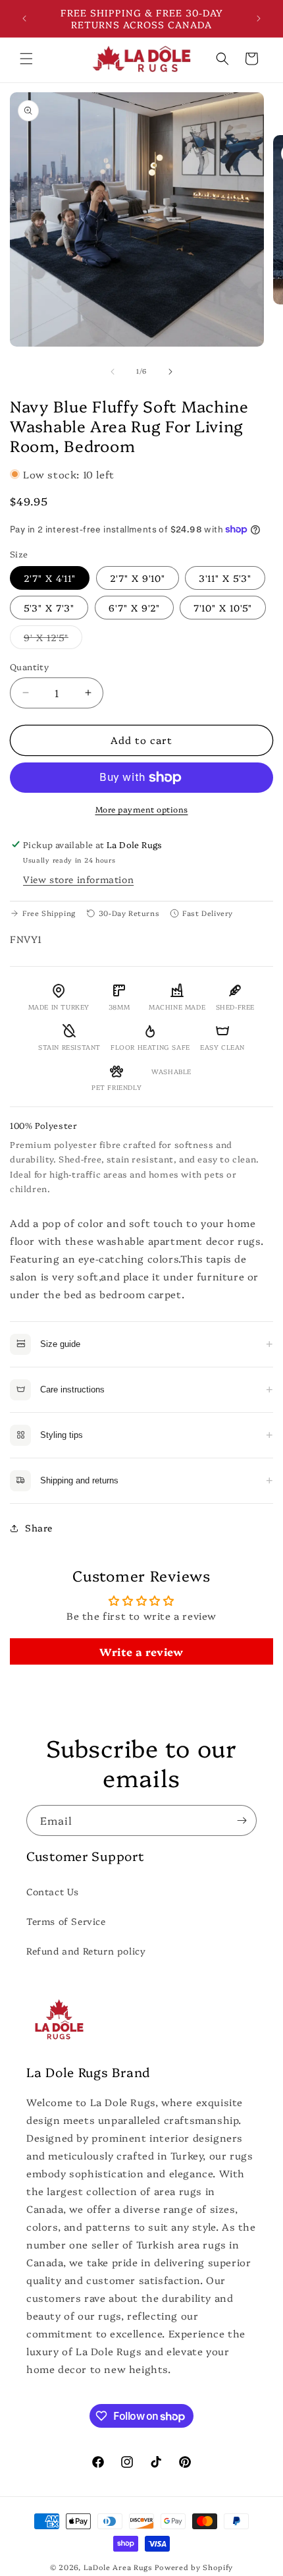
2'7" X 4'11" (50, 578)
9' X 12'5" (53, 640)
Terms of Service (66, 1921)
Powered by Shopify (194, 2567)
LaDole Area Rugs (118, 2567)
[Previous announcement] (24, 18)
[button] (26, 59)
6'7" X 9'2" (134, 608)
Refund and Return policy (86, 1951)
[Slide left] (113, 372)
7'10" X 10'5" (223, 608)
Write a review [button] (141, 1651)
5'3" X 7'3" (49, 608)
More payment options (142, 809)
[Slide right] (170, 372)
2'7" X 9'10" (138, 578)
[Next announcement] (259, 18)
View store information (78, 879)
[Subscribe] (242, 1820)
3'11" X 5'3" (225, 578)
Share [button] (39, 1528)
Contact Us (53, 1891)
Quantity (29, 666)
